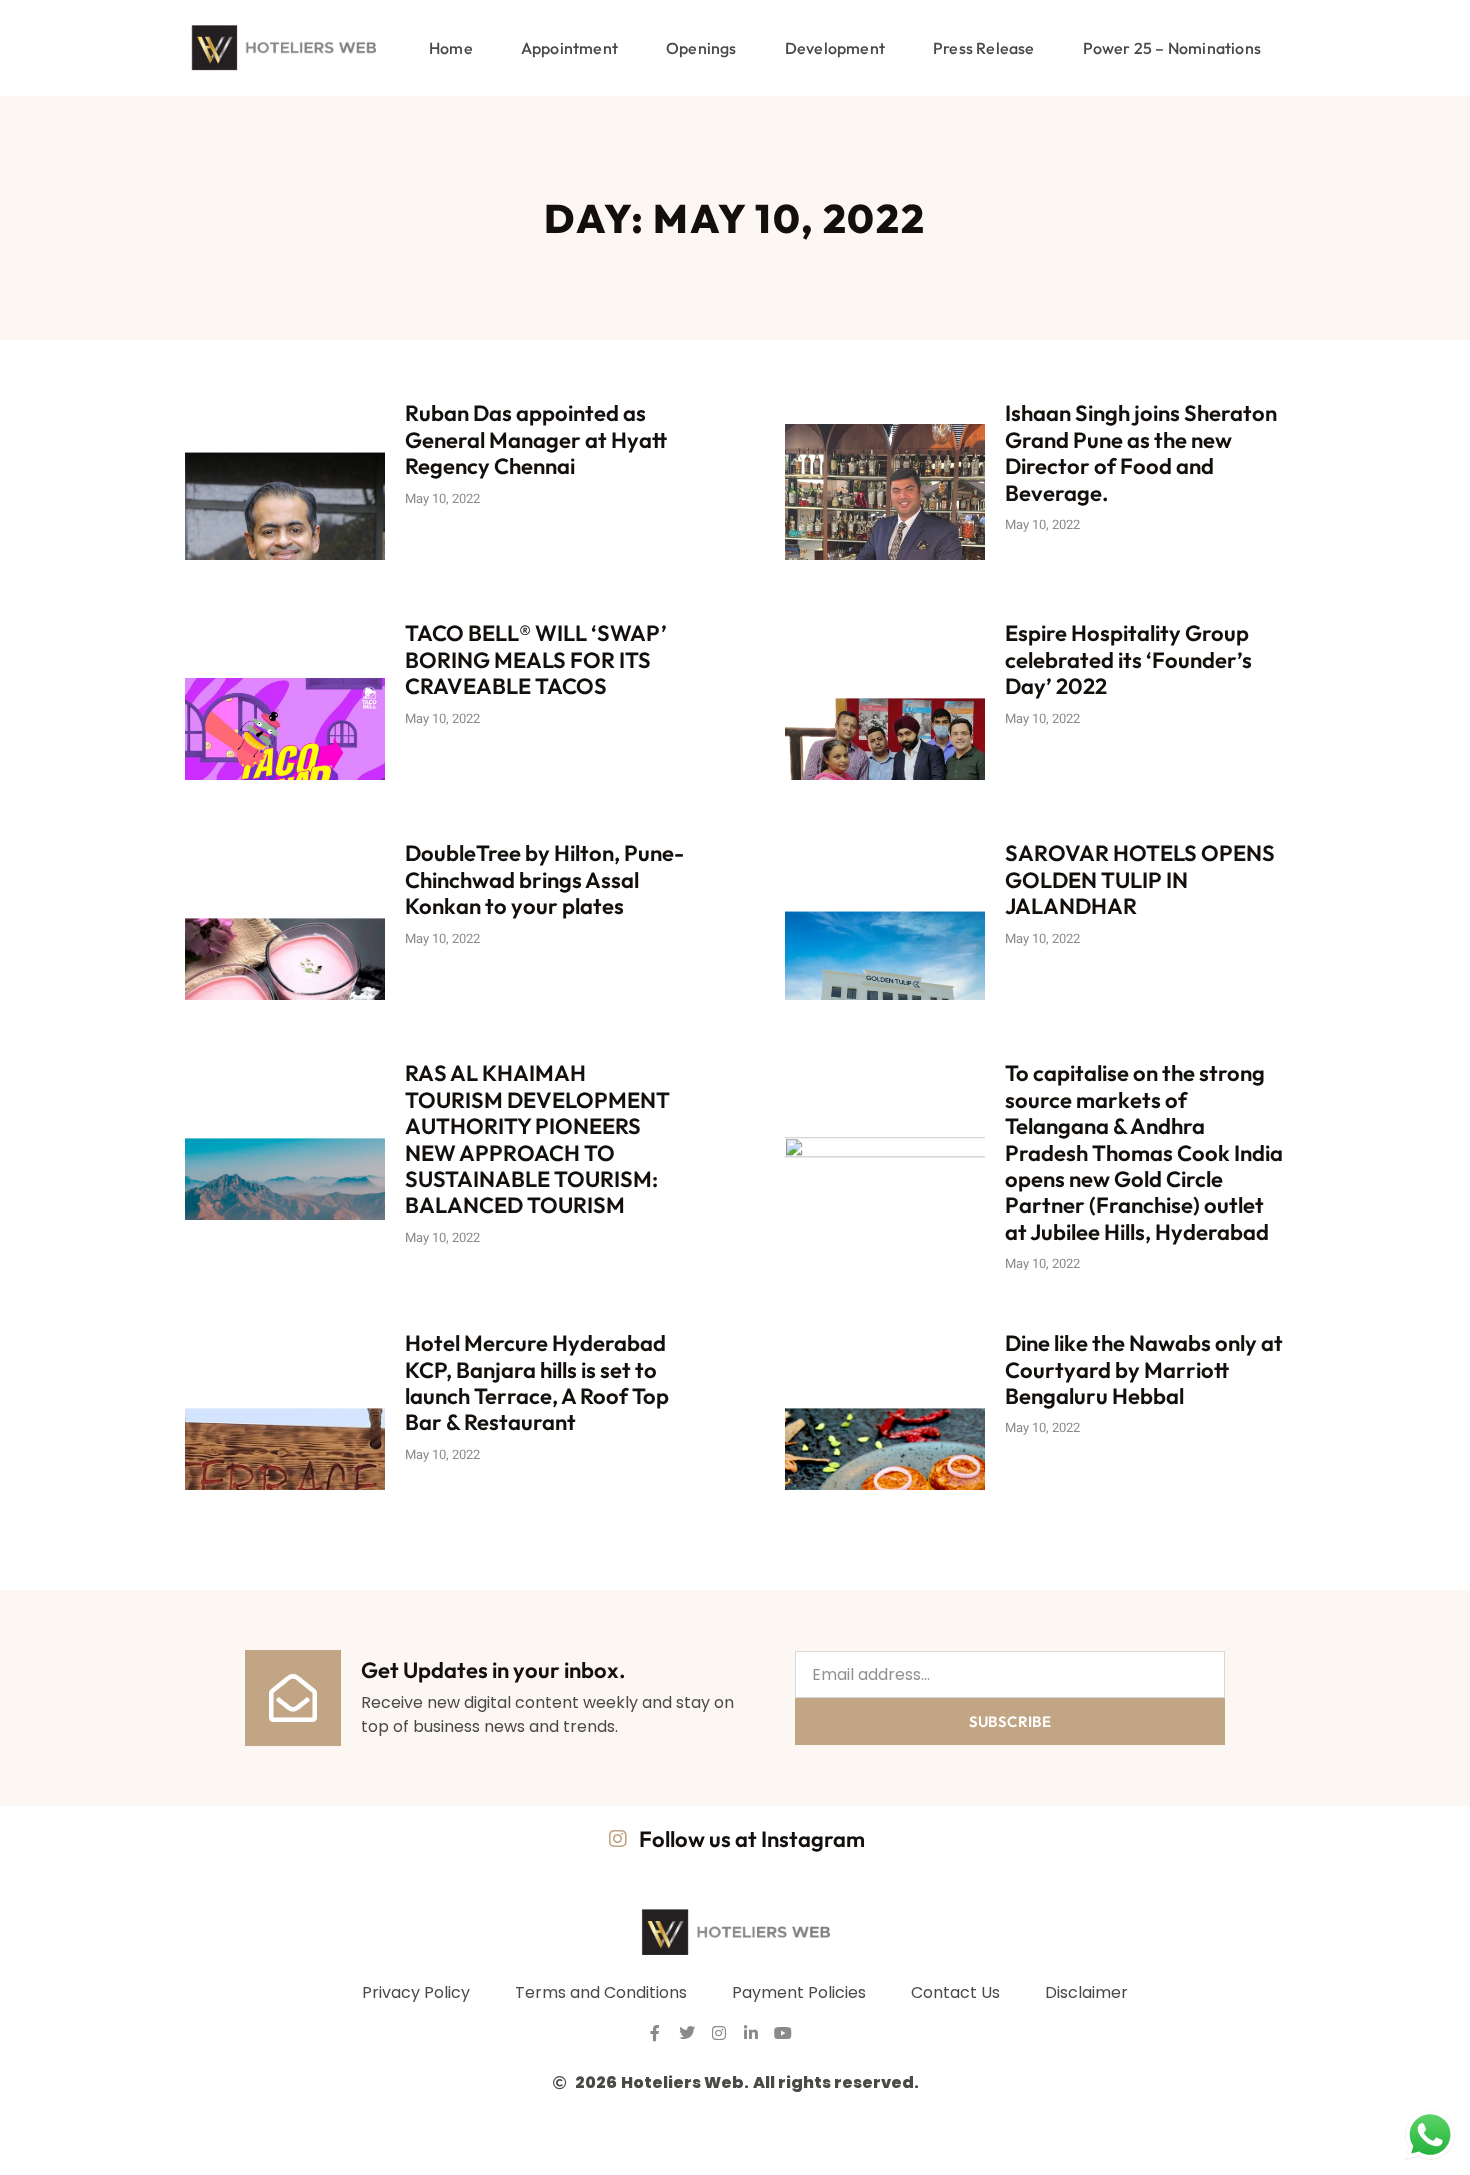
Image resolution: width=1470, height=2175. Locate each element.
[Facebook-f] (655, 2033)
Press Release (984, 48)
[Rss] (815, 2033)
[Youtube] (783, 2033)
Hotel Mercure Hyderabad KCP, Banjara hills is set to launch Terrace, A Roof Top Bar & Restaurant (537, 1382)
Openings (701, 48)
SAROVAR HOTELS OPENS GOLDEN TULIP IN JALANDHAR (1140, 879)
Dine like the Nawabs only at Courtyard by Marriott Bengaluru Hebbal (1144, 1369)
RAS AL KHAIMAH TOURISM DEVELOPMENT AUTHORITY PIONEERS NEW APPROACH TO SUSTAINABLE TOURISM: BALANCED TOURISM (537, 1139)
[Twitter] (687, 2033)
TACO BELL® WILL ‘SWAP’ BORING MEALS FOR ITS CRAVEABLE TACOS (536, 659)
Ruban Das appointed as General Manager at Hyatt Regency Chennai (536, 439)
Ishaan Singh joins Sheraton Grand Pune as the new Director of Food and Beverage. (1141, 452)
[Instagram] (719, 2033)
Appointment (569, 48)
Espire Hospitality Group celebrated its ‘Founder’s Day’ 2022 (1128, 659)
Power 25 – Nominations (1172, 48)
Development (835, 48)
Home (451, 48)
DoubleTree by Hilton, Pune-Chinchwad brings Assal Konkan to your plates (544, 879)
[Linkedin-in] (751, 2033)
